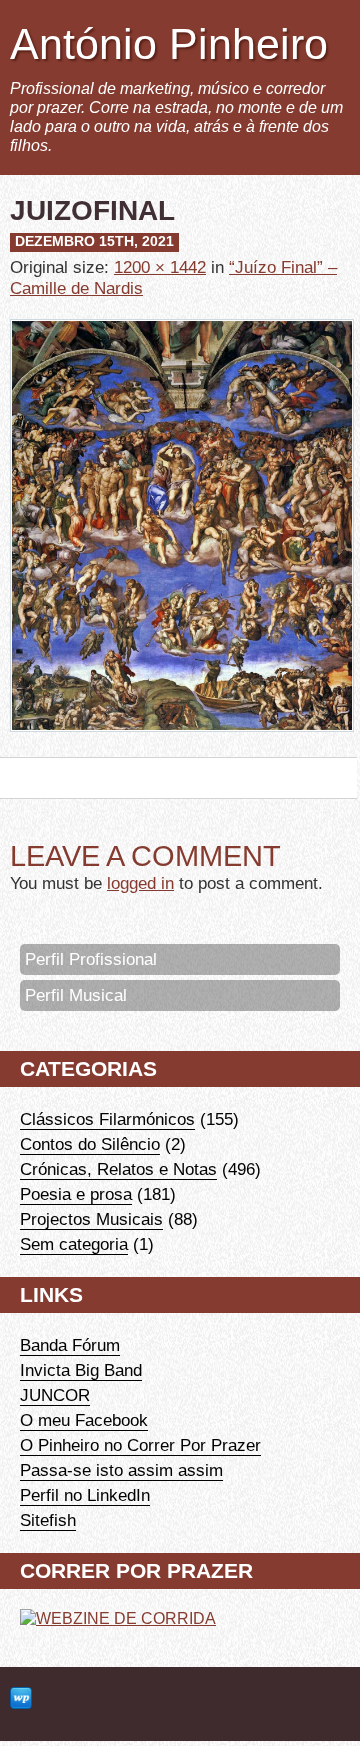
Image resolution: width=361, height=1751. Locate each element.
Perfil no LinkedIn (85, 1495)
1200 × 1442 (160, 267)
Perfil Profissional (91, 959)
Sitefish (48, 1520)
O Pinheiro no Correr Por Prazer (140, 1445)
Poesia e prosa (76, 1194)
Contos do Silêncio (90, 1144)
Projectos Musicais (91, 1219)
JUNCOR (55, 1395)
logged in (140, 883)
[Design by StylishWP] (21, 1699)
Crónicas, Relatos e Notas (118, 1169)
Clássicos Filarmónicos (107, 1119)
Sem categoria (74, 1244)
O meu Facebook (84, 1420)
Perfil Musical (76, 995)
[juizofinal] (182, 746)
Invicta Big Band (81, 1370)
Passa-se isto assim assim (121, 1470)
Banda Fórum (70, 1345)
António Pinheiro (169, 44)
